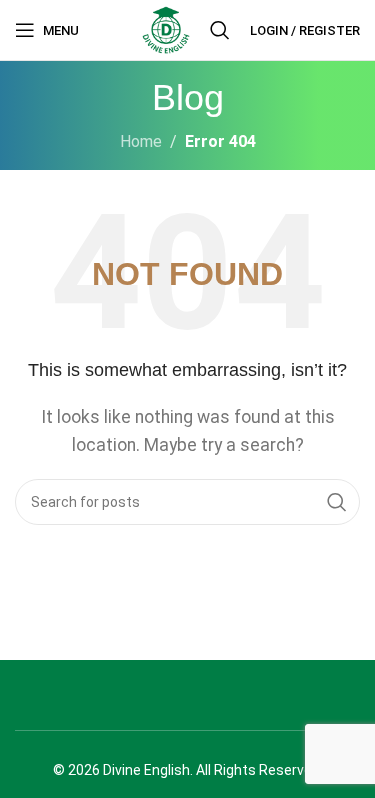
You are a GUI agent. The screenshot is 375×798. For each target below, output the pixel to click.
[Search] (220, 30)
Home (141, 141)
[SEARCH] (337, 502)
